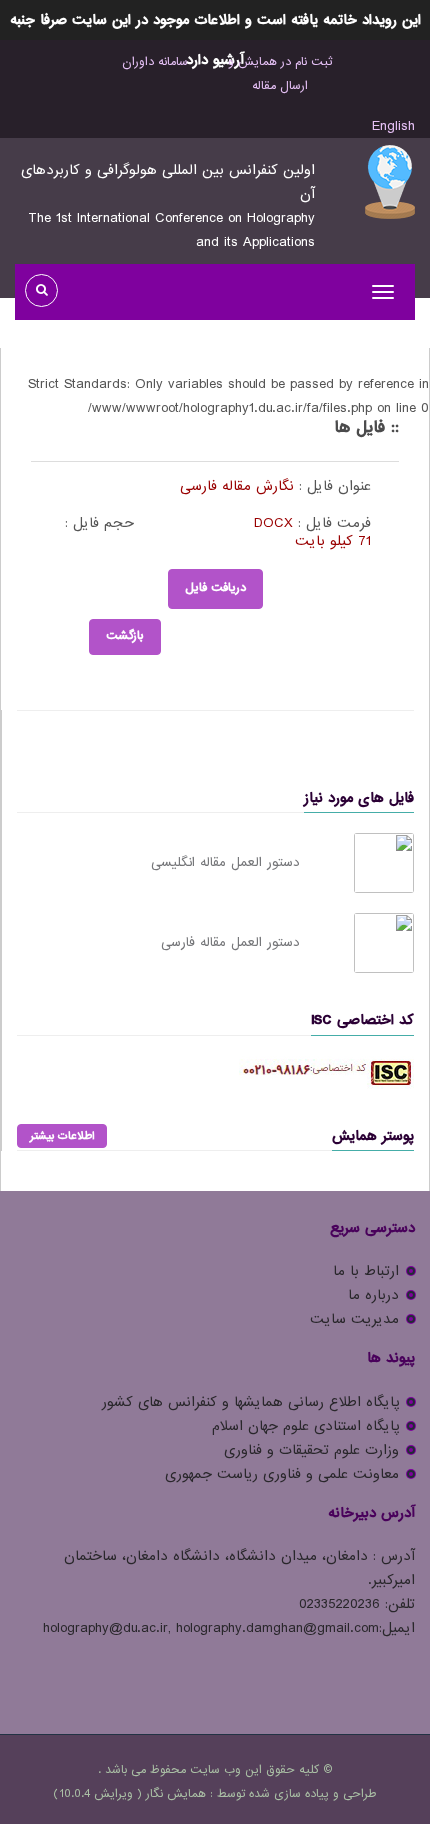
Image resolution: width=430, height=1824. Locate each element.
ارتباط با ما (366, 1271)
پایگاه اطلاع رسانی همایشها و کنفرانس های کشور (250, 1402)
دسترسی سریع (372, 1228)
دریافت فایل (215, 588)
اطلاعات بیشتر (62, 1136)
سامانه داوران (155, 62)
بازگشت (125, 636)
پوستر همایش (373, 1136)
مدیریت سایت (354, 1319)
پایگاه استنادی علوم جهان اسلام (305, 1426)
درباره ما (373, 1295)
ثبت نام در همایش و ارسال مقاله (280, 74)
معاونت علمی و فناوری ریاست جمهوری (282, 1474)
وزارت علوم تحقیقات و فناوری (311, 1450)
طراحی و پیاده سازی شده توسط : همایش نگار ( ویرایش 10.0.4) (215, 1794)
